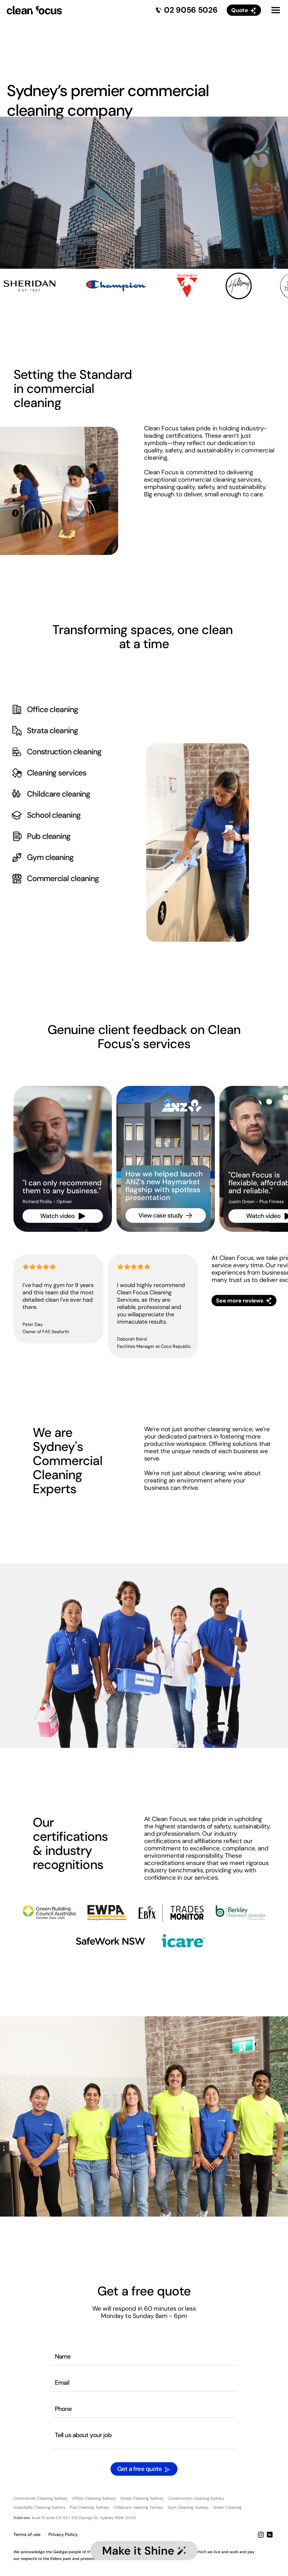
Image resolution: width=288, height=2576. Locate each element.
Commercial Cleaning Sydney (41, 2498)
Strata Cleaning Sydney (142, 2498)
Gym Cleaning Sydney (188, 2507)
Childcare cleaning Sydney (138, 2507)
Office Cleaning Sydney (94, 2498)
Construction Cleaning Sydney (196, 2498)
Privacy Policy (63, 2534)
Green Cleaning (228, 2507)
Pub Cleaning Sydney (90, 2507)
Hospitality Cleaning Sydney (40, 2507)
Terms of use (27, 2534)
